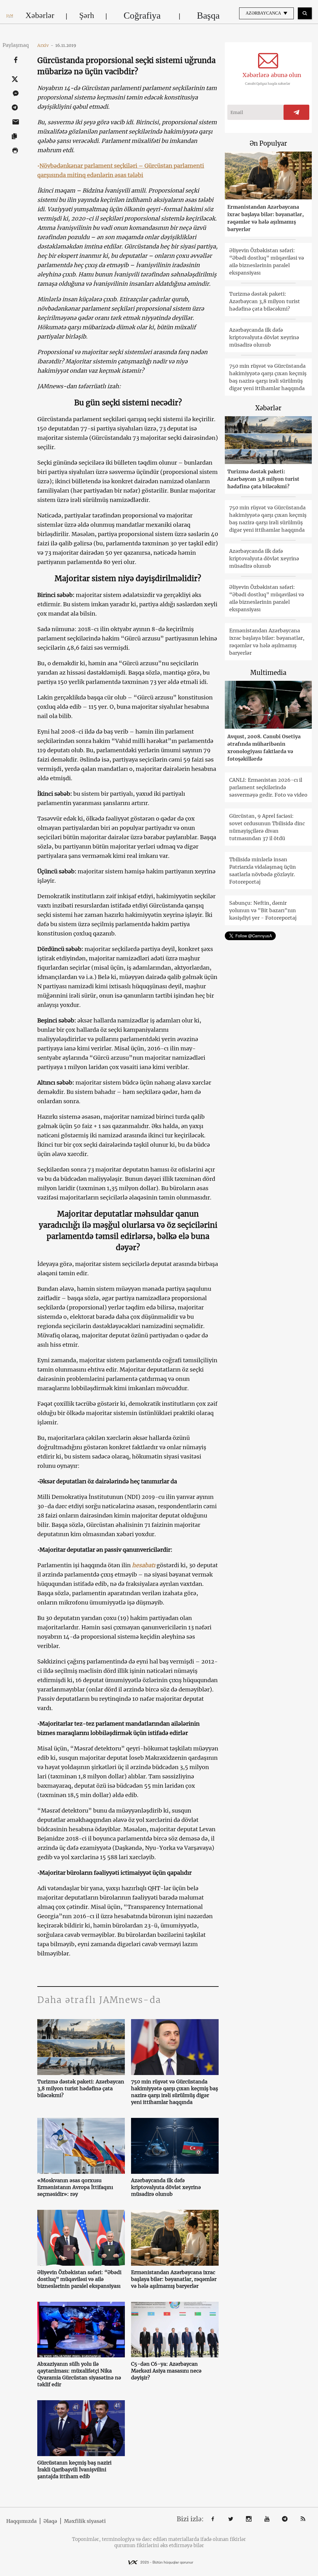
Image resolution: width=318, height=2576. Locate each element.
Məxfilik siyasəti (85, 2521)
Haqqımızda (21, 2521)
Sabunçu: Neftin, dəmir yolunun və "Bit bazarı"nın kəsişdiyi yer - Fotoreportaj (263, 910)
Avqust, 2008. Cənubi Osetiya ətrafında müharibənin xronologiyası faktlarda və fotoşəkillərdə (264, 748)
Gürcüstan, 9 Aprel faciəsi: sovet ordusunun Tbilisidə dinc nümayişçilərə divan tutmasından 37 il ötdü (267, 827)
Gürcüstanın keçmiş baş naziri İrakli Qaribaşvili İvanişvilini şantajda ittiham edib (74, 2469)
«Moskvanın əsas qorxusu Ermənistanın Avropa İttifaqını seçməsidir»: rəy (75, 2187)
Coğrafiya (142, 15)
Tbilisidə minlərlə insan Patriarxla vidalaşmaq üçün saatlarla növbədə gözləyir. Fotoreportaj (263, 871)
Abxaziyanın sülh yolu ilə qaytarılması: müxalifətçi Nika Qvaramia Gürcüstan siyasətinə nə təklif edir (79, 2374)
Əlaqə (50, 2521)
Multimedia (268, 673)
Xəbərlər (40, 15)
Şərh (87, 15)
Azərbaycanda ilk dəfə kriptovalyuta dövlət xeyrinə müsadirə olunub (166, 2187)
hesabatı (144, 1565)
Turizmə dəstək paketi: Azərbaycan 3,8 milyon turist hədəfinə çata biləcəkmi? (81, 2088)
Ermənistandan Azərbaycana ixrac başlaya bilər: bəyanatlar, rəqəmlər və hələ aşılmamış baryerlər (174, 2279)
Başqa (208, 15)
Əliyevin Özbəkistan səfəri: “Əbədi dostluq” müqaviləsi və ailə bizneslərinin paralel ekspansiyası (79, 2279)
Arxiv (45, 45)
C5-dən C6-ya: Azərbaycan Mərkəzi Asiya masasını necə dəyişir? (166, 2371)
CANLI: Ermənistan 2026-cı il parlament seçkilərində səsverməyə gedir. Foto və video (268, 787)
